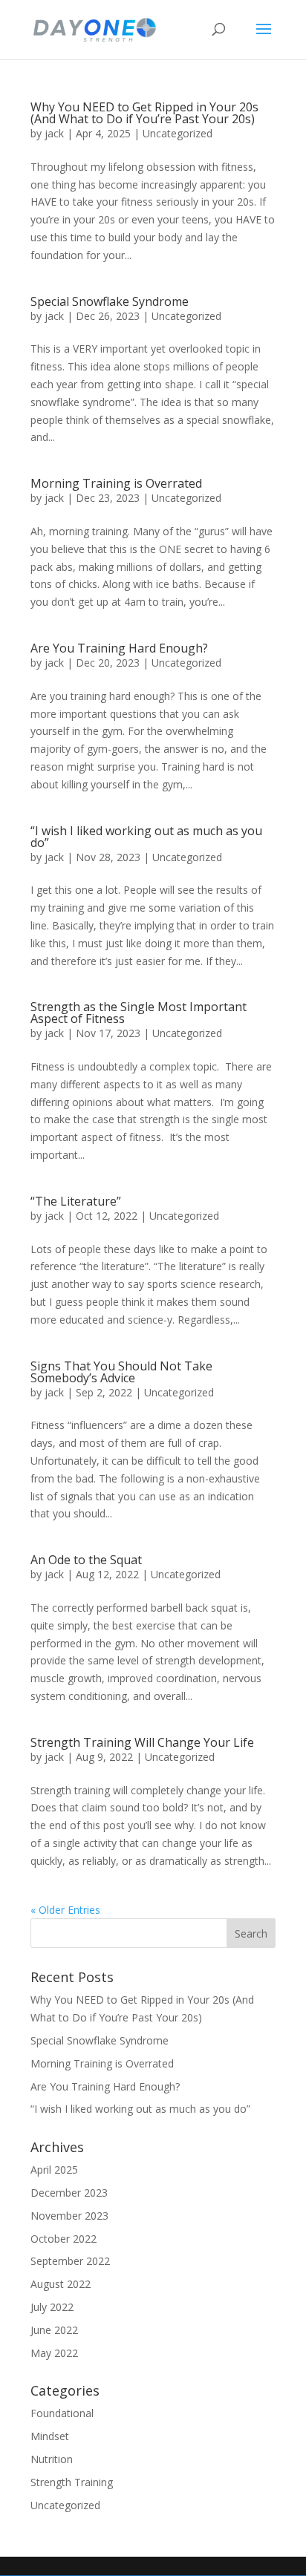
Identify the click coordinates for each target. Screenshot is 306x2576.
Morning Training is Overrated (116, 483)
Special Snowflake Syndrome (110, 301)
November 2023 (69, 2216)
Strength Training (72, 2482)
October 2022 (64, 2239)
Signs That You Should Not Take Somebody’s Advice (121, 1372)
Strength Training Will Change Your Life (142, 1742)
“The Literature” (76, 1201)
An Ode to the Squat (86, 1560)
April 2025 (54, 2170)
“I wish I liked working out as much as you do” (146, 837)
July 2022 (52, 2307)
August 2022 (61, 2284)
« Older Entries (65, 1910)
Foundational (62, 2413)
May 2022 (54, 2353)
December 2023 (69, 2193)
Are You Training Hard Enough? (119, 648)
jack (54, 133)
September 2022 (70, 2261)
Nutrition (52, 2459)
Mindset (50, 2436)
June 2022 (54, 2330)
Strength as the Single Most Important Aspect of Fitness (139, 1013)
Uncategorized (178, 133)
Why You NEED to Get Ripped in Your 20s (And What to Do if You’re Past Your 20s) (144, 113)
